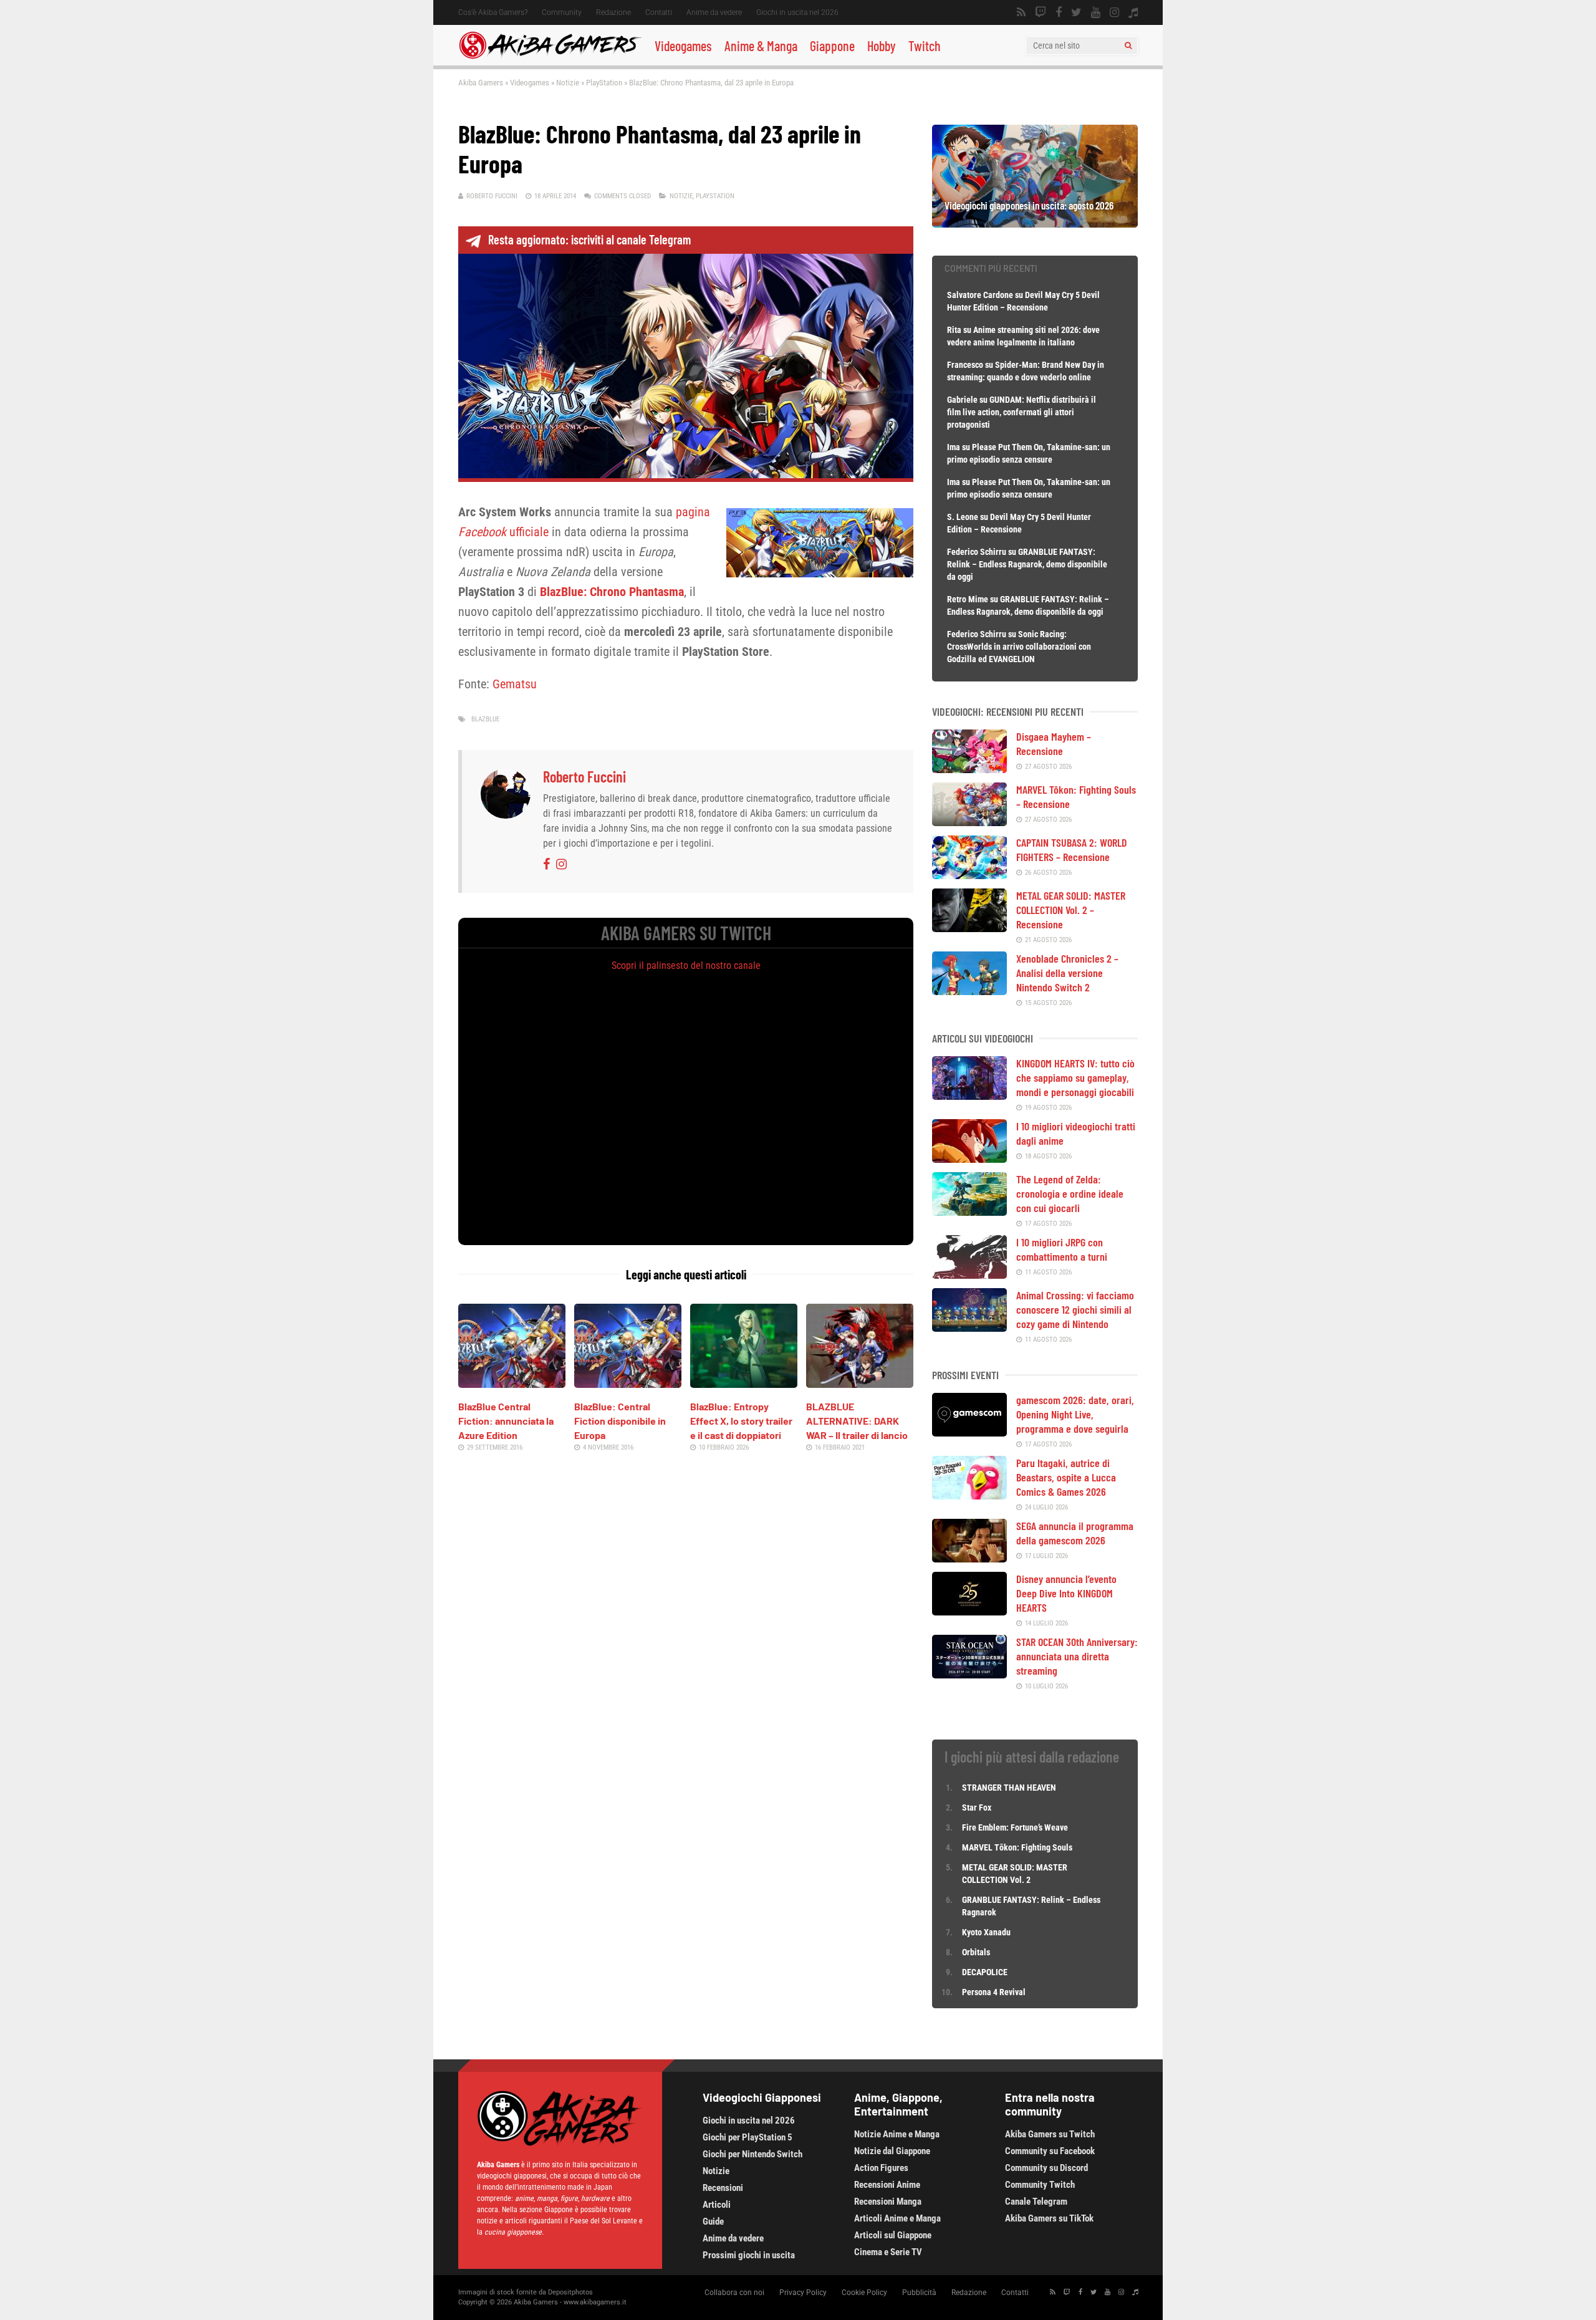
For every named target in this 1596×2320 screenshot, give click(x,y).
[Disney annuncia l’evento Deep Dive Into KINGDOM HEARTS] (969, 1611)
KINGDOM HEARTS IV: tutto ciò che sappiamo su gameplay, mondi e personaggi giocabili (1075, 1077)
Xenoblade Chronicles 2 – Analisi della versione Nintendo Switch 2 (1067, 973)
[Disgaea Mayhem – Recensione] (969, 769)
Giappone (832, 46)
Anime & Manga (761, 46)
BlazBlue (485, 719)
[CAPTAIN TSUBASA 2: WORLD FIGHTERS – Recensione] (969, 875)
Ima (954, 447)
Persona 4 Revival (994, 1992)
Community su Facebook (1050, 2151)
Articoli (717, 2205)
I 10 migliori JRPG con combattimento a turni (1062, 1249)
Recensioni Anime (887, 2185)
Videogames (683, 46)
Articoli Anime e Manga (897, 2218)
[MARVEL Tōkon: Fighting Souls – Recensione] (969, 822)
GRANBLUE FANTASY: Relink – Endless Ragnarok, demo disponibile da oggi (1027, 564)
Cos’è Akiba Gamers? (493, 12)
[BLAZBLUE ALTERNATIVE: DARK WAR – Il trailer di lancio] (860, 1384)
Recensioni (723, 2188)
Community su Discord (1046, 2168)
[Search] (1128, 46)
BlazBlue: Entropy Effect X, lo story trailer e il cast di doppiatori (741, 1421)
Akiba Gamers (481, 83)
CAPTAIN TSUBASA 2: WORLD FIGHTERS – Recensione (1072, 850)
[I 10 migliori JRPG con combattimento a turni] (969, 1274)
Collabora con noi (734, 2293)
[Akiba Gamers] (550, 57)
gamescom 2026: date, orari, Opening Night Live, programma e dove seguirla (1075, 1414)
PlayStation (604, 83)
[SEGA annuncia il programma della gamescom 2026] (969, 1558)
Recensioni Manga (888, 2202)
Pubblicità (919, 2293)
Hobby (882, 46)
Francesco (965, 365)
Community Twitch (1040, 2185)
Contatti (659, 12)
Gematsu (515, 684)
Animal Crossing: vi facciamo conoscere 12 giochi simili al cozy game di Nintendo (1075, 1309)
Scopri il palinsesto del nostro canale (686, 965)
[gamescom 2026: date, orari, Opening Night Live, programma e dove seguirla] (969, 1432)
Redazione (613, 12)
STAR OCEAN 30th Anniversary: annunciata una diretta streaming (1077, 1656)
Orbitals (976, 1952)
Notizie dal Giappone (892, 2151)
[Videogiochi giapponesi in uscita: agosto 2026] (1035, 223)
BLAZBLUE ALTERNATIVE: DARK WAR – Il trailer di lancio (857, 1421)
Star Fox (977, 1807)
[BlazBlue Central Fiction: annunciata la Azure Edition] (512, 1384)
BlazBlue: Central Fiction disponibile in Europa (620, 1421)
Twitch (925, 46)
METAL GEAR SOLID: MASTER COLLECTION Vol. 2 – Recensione (1071, 910)
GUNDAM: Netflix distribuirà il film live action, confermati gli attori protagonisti (1022, 412)
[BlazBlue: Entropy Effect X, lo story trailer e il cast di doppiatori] (744, 1384)
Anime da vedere (714, 12)
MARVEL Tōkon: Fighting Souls (1018, 1847)
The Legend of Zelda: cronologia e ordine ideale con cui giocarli (1070, 1193)
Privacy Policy (803, 2293)
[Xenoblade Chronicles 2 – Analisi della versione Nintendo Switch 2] (969, 991)
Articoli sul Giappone (893, 2235)
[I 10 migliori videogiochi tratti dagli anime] (969, 1158)
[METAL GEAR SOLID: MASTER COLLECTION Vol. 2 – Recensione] (969, 928)
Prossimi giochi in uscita (749, 2255)
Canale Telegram (1036, 2202)
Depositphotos (570, 2292)
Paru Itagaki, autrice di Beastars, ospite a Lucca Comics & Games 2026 (1066, 1477)
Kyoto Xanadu (986, 1932)
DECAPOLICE (985, 1972)
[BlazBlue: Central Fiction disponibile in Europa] (628, 1384)
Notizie (568, 83)
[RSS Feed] (1021, 12)
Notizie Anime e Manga (897, 2134)
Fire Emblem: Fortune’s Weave (1015, 1827)
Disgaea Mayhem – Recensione (1054, 744)
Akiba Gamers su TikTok (1049, 2218)
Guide (713, 2221)
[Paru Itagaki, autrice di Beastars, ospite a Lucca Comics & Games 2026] (969, 1495)
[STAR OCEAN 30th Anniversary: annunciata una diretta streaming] (969, 1674)
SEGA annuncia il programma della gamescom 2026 (1075, 1533)
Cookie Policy (864, 2293)
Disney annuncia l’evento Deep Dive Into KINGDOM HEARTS (1066, 1593)
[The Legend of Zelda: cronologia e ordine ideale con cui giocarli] (969, 1211)
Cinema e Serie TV (888, 2252)
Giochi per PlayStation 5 (748, 2137)
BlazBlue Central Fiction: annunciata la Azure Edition (506, 1421)
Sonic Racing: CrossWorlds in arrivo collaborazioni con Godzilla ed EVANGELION (1019, 647)
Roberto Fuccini (492, 196)
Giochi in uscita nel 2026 (797, 12)
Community (562, 12)
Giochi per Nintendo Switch (752, 2154)
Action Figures (881, 2168)
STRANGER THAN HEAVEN (1009, 1788)
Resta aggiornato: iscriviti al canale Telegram (589, 239)
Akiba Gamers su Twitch (1050, 2134)
